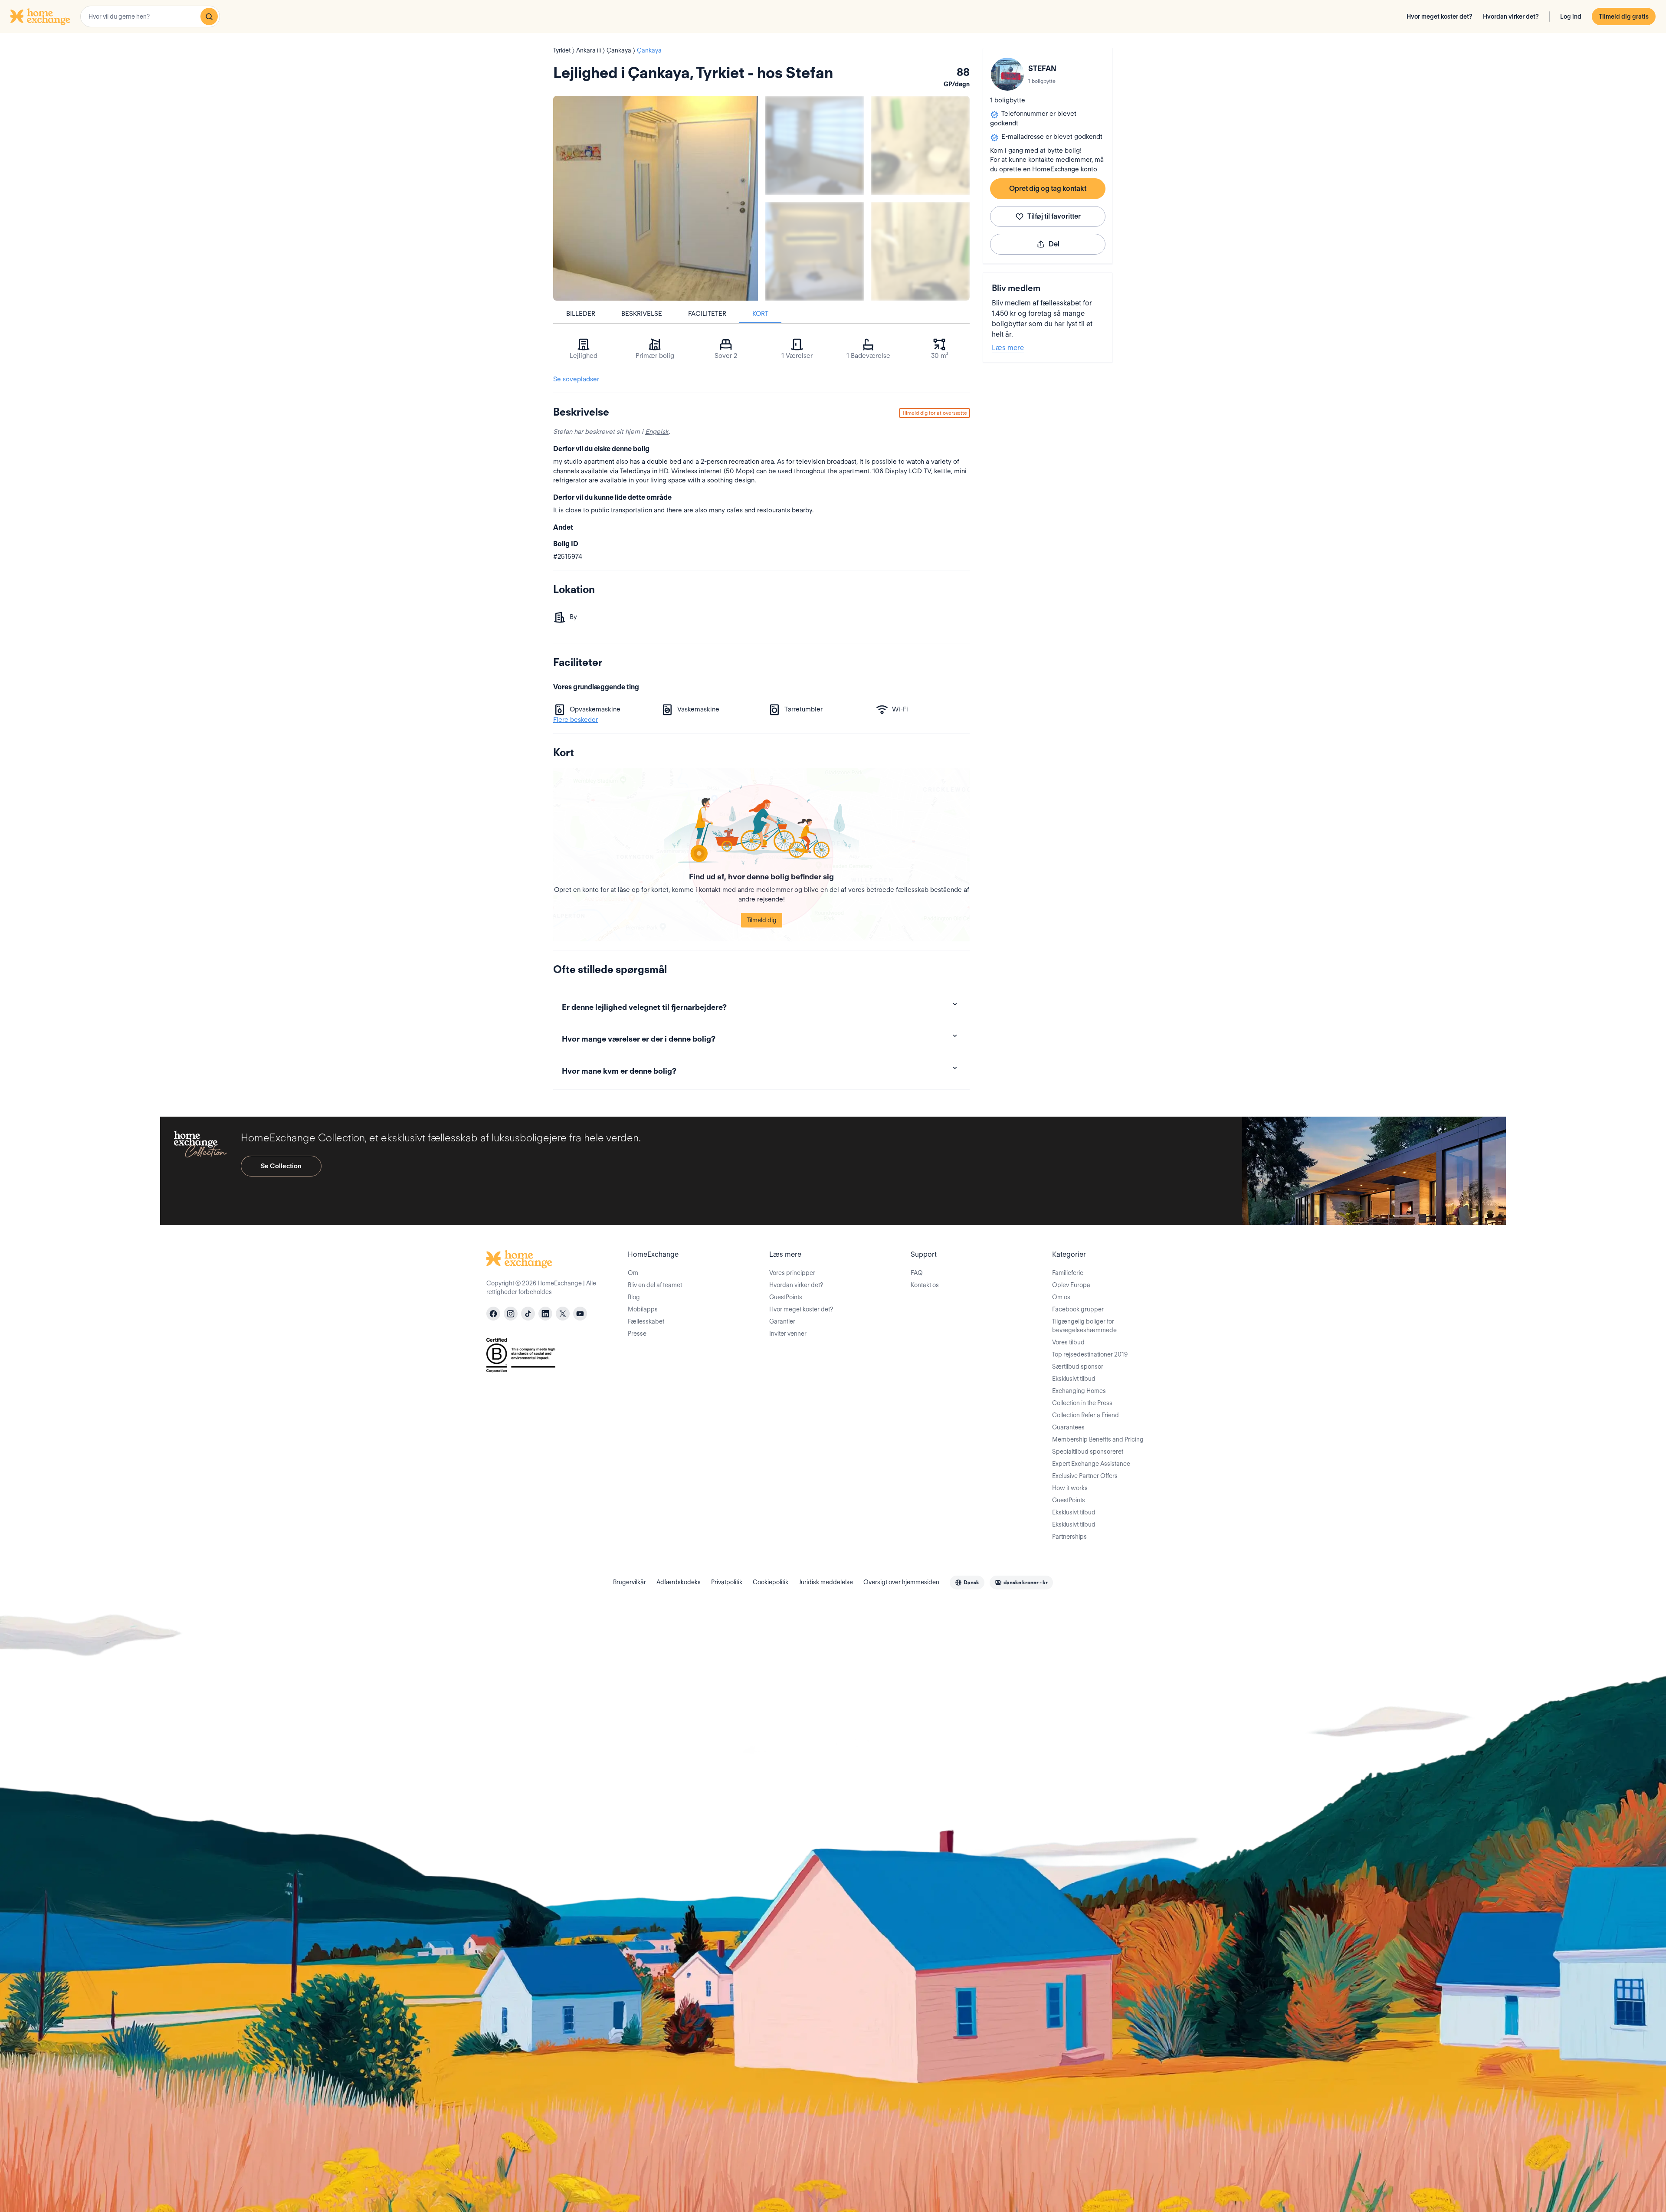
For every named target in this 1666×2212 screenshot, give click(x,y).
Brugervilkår (630, 1582)
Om (633, 1273)
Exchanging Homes (1079, 1391)
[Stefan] (1007, 74)
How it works (1070, 1488)
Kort (760, 314)
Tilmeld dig (762, 920)
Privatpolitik (727, 1582)
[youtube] (580, 1314)
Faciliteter (707, 314)
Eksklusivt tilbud (1074, 1379)
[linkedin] (545, 1314)
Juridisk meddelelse (826, 1582)
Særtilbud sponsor (1078, 1367)
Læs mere (1008, 348)
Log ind (1571, 16)
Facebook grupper (1078, 1309)
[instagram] (511, 1314)
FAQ (917, 1273)
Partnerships (1069, 1537)
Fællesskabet (646, 1321)
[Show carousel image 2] (920, 145)
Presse (637, 1334)
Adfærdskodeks (679, 1582)
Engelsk (657, 432)
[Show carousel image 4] (920, 251)
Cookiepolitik (771, 1582)
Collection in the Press (1082, 1403)
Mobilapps (643, 1309)
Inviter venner (788, 1334)
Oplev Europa (1071, 1285)
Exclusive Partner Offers (1085, 1476)
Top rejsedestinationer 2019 (1090, 1354)
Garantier (782, 1321)
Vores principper (792, 1273)
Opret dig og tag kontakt (1048, 188)
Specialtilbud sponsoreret (1088, 1452)
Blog (634, 1297)
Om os (1061, 1297)
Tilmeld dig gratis (1624, 16)
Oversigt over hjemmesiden (901, 1582)
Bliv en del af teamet (655, 1285)
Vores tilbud (1068, 1342)
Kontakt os (925, 1285)
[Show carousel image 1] (814, 145)
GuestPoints (786, 1297)
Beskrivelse (642, 314)
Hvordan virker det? (1511, 16)
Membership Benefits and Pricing (1098, 1439)
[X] (563, 1314)
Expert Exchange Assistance (1091, 1464)
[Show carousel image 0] (656, 198)
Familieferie (1068, 1273)
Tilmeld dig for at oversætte (935, 413)
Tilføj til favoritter (1054, 216)
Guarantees (1068, 1427)
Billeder (581, 314)
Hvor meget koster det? (1440, 16)
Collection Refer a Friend (1086, 1415)
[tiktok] (528, 1314)
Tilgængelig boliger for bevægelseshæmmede (1084, 1326)
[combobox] (150, 16)
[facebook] (493, 1314)
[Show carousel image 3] (814, 251)
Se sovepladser (576, 379)
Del (1054, 244)
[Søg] (209, 16)
